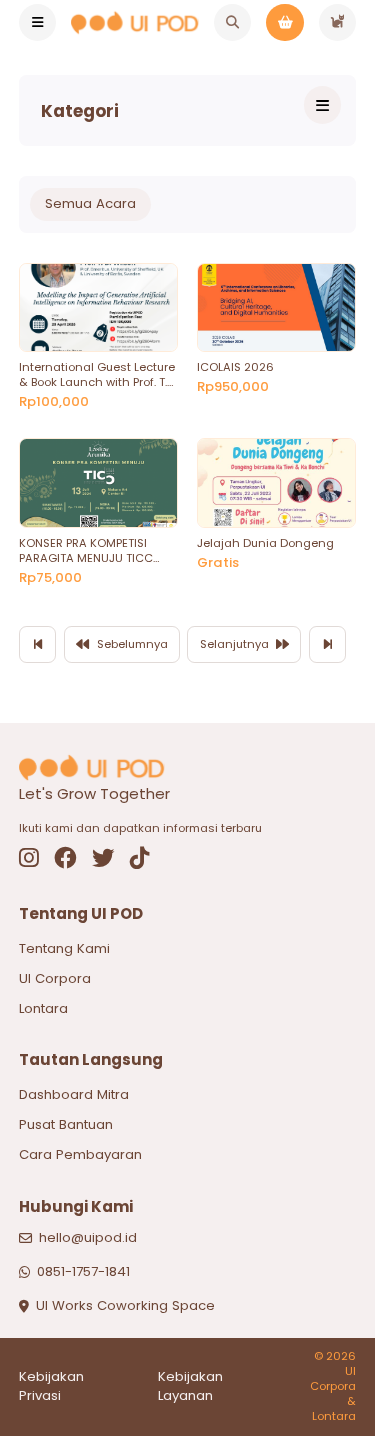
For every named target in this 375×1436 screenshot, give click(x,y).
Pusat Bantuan (66, 1124)
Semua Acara (90, 203)
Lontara (43, 1008)
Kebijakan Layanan (190, 1386)
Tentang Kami (64, 948)
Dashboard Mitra (74, 1094)
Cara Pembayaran (80, 1154)
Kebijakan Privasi (51, 1386)
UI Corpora (55, 978)
